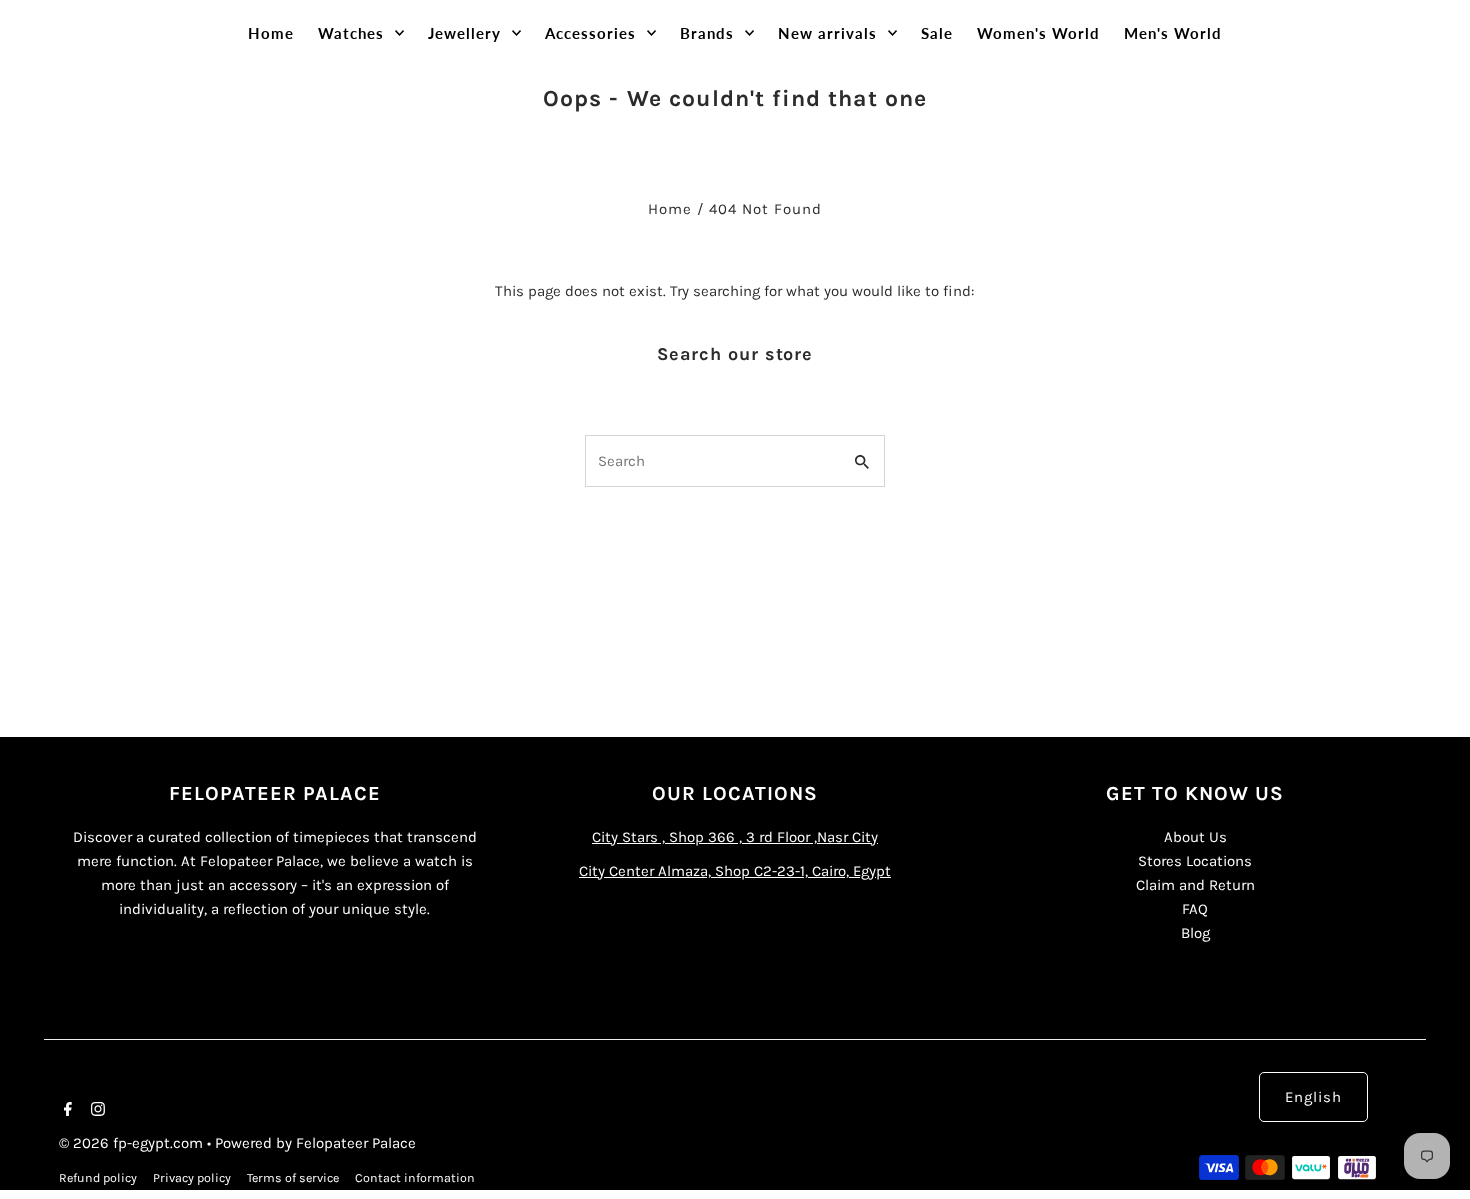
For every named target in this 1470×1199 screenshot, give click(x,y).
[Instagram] (95, 1111)
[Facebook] (65, 1111)
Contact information (415, 1178)
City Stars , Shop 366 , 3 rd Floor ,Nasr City (735, 837)
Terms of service (293, 1178)
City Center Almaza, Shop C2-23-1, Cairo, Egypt (735, 871)
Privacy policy (192, 1178)
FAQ (1195, 909)
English (1313, 1097)
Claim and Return (1195, 885)
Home (670, 209)
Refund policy (98, 1178)
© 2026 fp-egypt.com (133, 1143)
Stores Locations (1195, 861)
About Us (1195, 837)
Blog (1195, 933)
